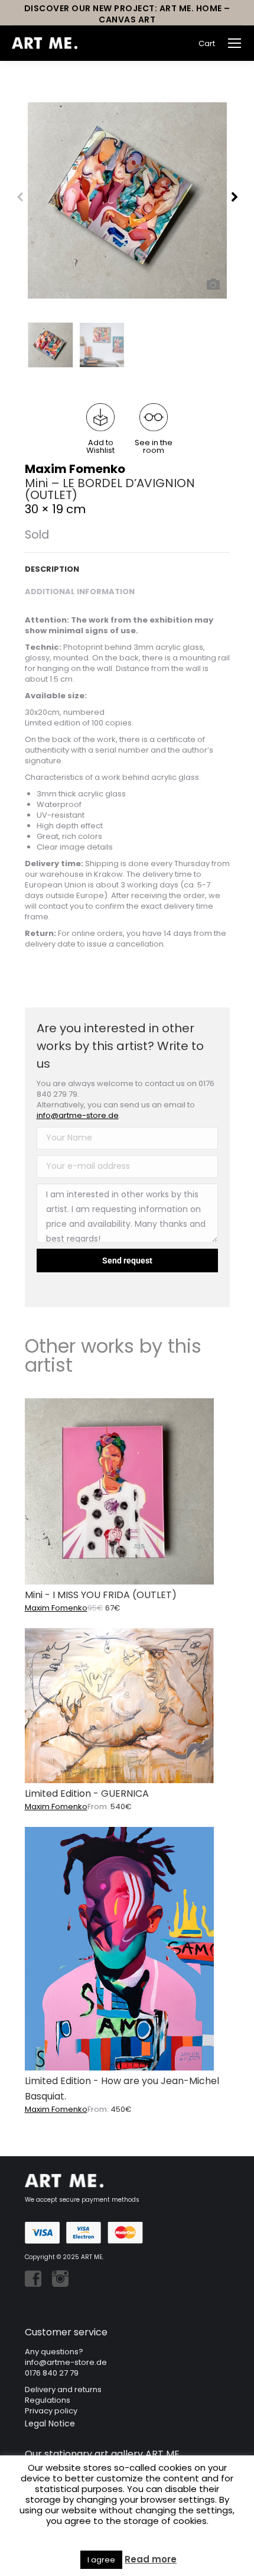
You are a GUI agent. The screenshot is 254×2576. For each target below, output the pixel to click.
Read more (151, 2559)
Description (52, 569)
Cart (207, 43)
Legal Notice (50, 2423)
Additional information (80, 592)
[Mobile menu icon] (235, 43)
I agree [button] (101, 2560)
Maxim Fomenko (75, 469)
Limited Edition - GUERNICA (87, 1794)
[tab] (127, 563)
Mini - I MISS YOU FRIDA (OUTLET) (101, 1595)
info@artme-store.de (78, 1115)
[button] (100, 429)
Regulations (48, 2400)
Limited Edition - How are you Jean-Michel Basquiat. (122, 2089)
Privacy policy (51, 2411)
